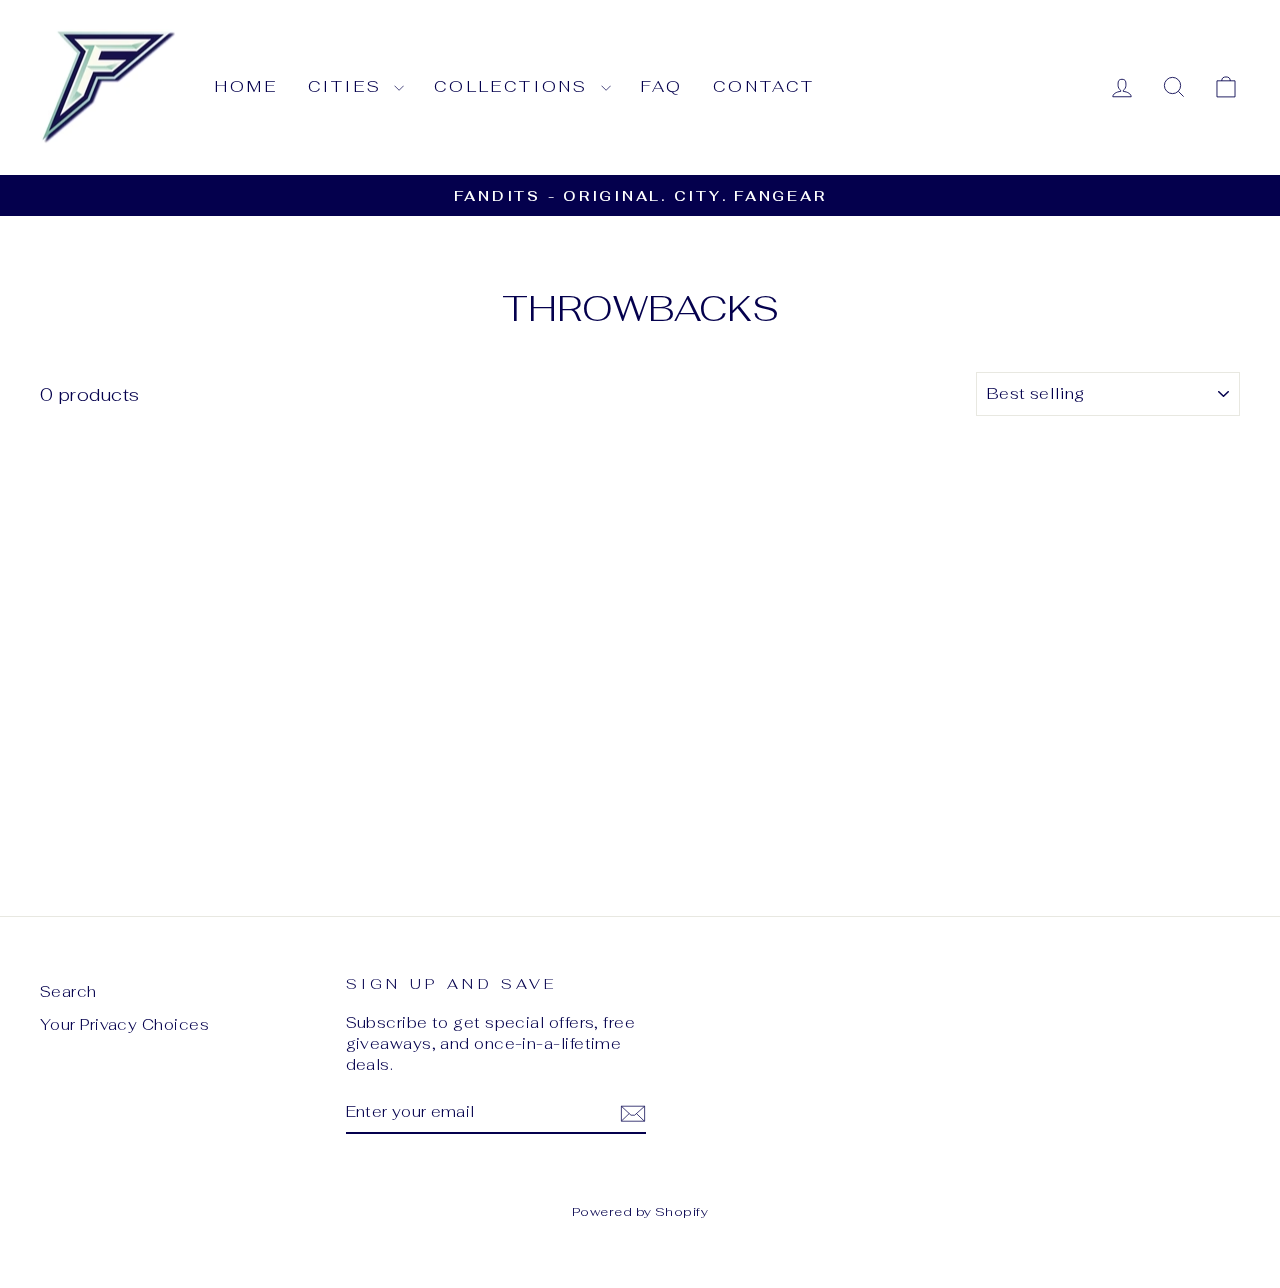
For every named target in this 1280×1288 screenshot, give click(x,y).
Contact (764, 86)
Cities (348, 86)
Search (68, 991)
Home (246, 86)
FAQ (662, 86)
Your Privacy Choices (124, 1024)
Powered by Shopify (640, 1211)
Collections (514, 86)
